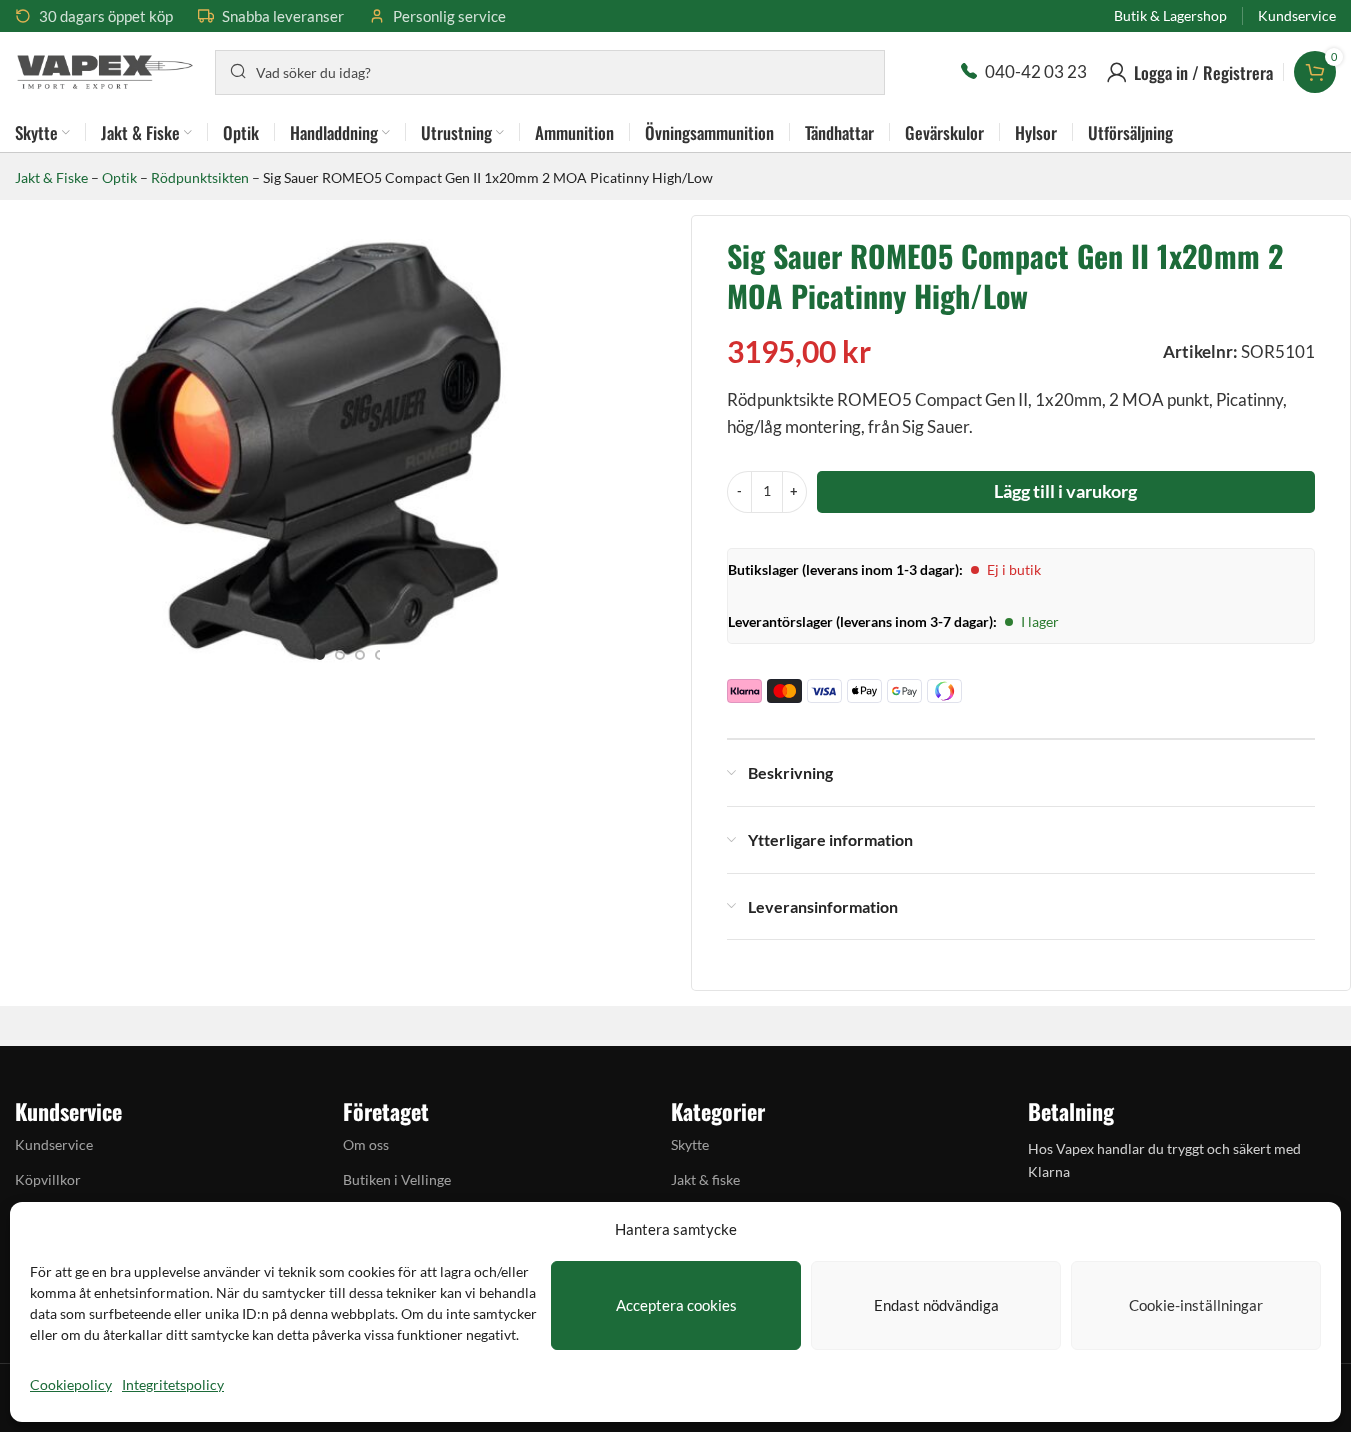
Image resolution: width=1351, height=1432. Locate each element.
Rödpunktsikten (200, 177)
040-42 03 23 (1036, 71)
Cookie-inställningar (1196, 1305)
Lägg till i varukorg (1065, 491)
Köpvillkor (48, 1179)
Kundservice (54, 1144)
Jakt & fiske (705, 1179)
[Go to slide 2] (340, 655)
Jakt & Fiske (51, 177)
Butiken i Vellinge (397, 1179)
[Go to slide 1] (320, 655)
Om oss (366, 1144)
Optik (119, 177)
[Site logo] (105, 69)
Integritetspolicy (173, 1384)
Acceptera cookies (676, 1305)
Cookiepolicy (71, 1384)
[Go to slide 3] (360, 655)
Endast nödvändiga (936, 1305)
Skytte (690, 1144)
